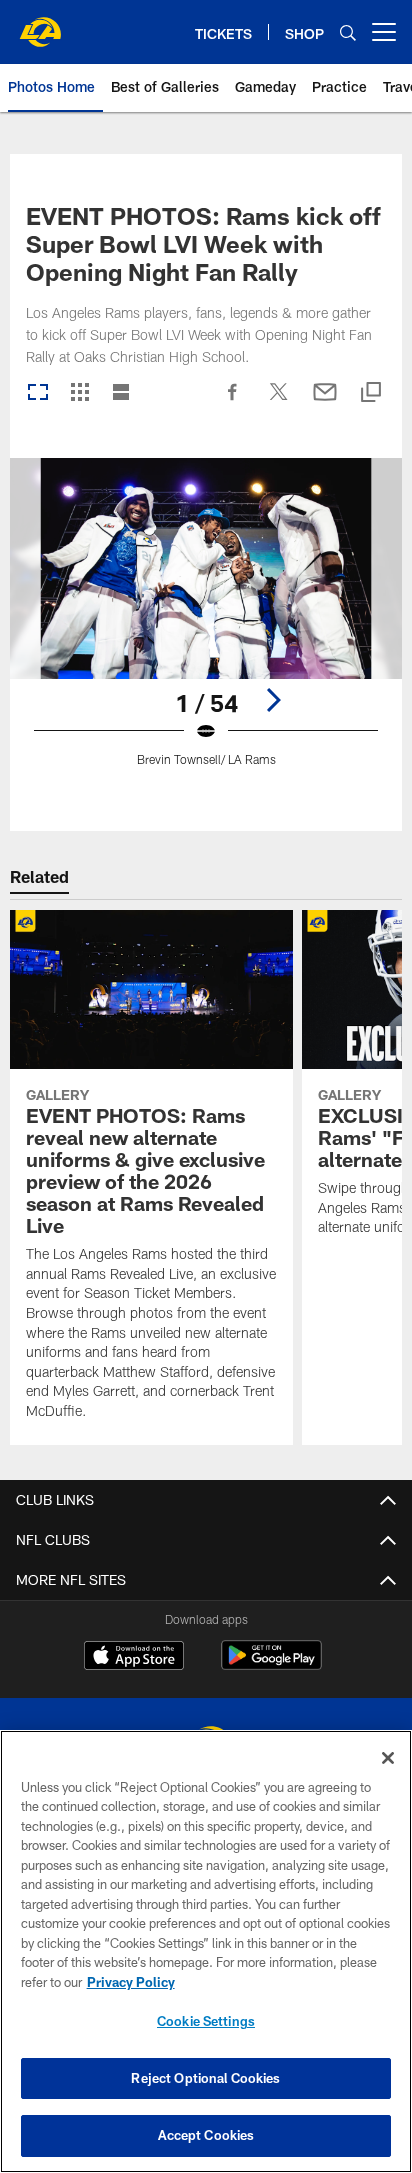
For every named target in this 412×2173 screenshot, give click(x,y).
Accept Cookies (206, 2135)
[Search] (348, 32)
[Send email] (325, 402)
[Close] (388, 1758)
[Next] (273, 700)
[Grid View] (79, 393)
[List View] (121, 393)
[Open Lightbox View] (206, 624)
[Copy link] (371, 393)
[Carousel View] (38, 393)
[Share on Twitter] (279, 402)
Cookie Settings (206, 2021)
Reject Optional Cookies (205, 2078)
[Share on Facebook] (233, 402)
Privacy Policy (131, 1982)
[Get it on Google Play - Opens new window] (271, 1665)
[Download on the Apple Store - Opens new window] (134, 1658)
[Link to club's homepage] (40, 24)
